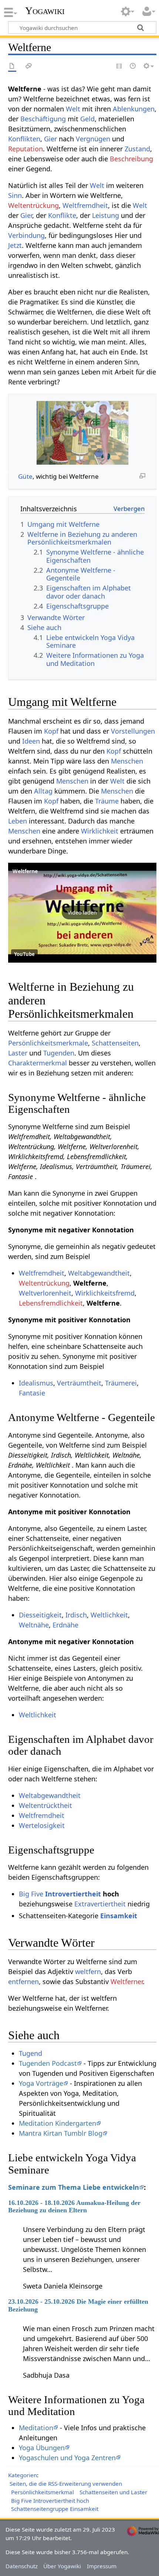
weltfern (88, 1971)
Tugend (31, 2053)
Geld (87, 119)
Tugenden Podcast (48, 2063)
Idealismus (36, 1383)
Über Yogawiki (62, 2566)
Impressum (102, 2566)
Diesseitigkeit (40, 1615)
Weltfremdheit (85, 205)
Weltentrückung (33, 205)
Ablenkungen (134, 109)
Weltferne (25, 871)
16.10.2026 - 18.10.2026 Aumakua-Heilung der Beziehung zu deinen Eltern (74, 2206)
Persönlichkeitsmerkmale (48, 1043)
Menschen (127, 761)
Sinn (15, 195)
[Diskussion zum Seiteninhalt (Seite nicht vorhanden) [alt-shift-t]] (29, 66)
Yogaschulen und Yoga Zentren (67, 2458)
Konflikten (24, 139)
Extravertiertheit (100, 1904)
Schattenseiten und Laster (113, 2492)
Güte (25, 476)
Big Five (31, 1894)
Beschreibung (131, 159)
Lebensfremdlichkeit (51, 1303)
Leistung (106, 215)
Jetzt (15, 245)
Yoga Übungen (42, 2448)
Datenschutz (22, 2566)
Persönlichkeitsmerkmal (43, 2492)
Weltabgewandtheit (99, 1273)
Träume (107, 801)
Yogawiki (45, 11)
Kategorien (23, 2475)
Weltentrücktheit (45, 1805)
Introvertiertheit (73, 1894)
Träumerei (121, 1383)
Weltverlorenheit (45, 1293)
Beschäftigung (43, 119)
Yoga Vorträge (41, 2083)
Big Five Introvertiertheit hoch (50, 2501)
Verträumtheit (79, 1383)
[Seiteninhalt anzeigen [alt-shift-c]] (12, 66)
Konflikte (62, 215)
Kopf (51, 731)
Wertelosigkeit (42, 1825)
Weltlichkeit (109, 1615)
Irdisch (76, 1615)
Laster (18, 1053)
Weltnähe (34, 1625)
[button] (82, 913)
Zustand (137, 149)
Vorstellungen (133, 731)
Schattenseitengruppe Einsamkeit (55, 2509)
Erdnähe (65, 1625)
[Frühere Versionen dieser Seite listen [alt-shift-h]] (133, 66)
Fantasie (32, 1393)
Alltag (43, 791)
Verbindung (26, 235)
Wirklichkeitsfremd (105, 1293)
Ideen (31, 741)
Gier (50, 139)
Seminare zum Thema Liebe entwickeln (74, 2187)
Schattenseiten (115, 1043)
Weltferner (127, 1981)
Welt (73, 109)
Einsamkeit (119, 1916)
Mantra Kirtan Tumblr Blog (61, 2133)
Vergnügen (93, 139)
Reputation (26, 149)
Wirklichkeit (100, 831)
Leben (18, 821)
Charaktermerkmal (38, 1063)
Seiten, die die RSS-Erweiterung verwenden (66, 2484)
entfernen (23, 1981)
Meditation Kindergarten (57, 2123)
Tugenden (59, 1053)
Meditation (36, 2428)
